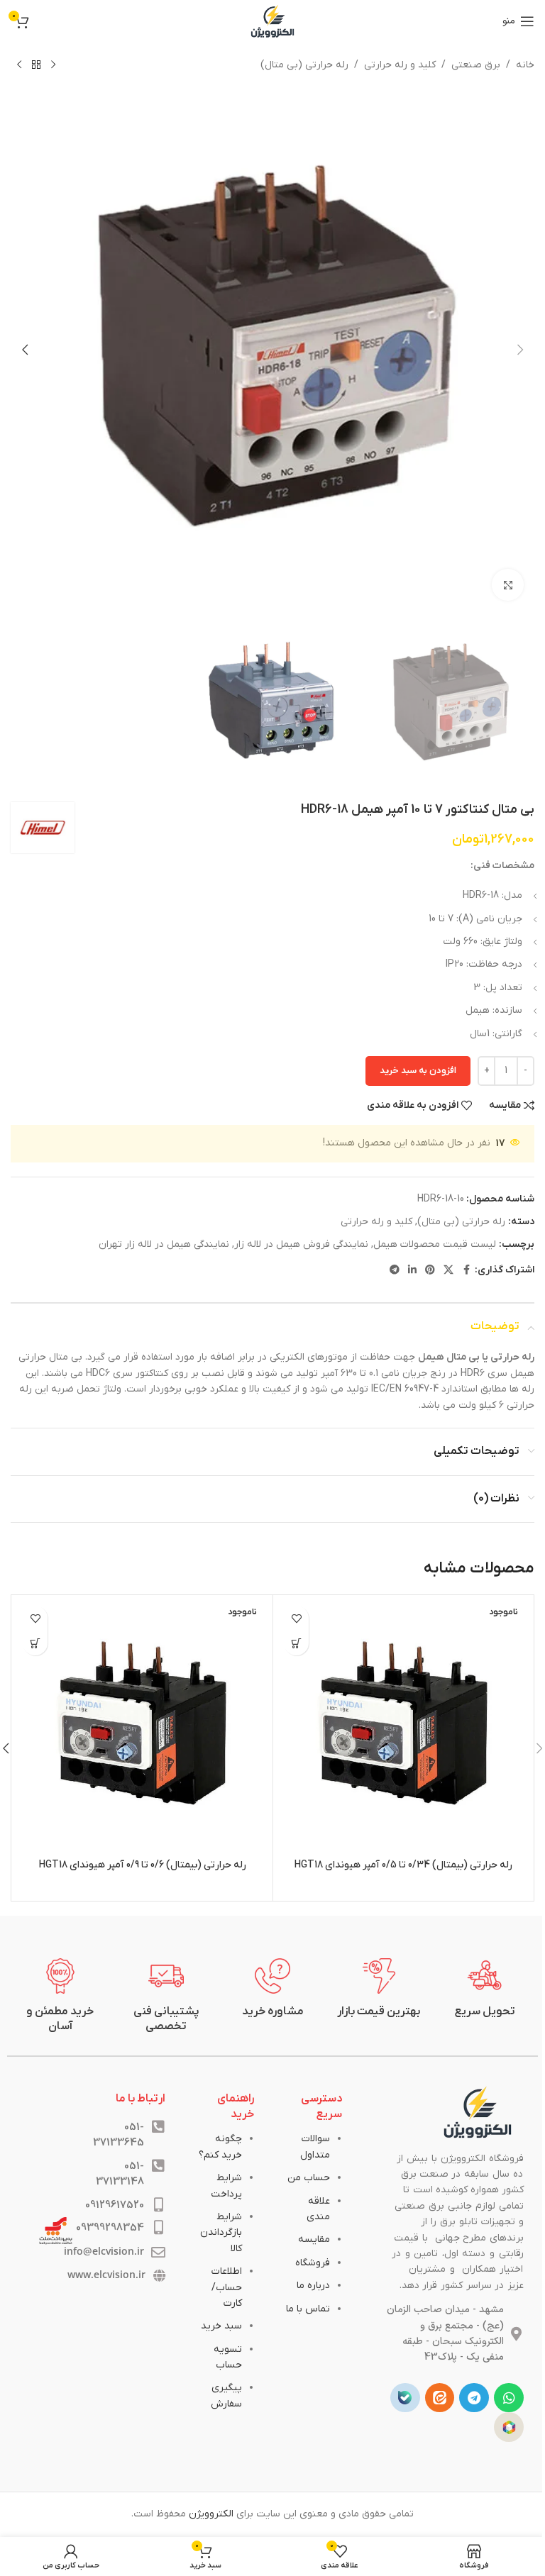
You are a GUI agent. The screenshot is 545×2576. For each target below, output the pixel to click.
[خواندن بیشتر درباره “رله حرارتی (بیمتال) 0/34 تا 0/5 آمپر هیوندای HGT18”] (296, 1643)
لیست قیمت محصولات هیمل (435, 1244)
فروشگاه (313, 2263)
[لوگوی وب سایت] (272, 21)
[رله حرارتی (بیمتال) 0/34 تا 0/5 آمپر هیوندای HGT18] (403, 1725)
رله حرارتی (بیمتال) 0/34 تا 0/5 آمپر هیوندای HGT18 (403, 1865)
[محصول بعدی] (19, 65)
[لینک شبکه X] (448, 1271)
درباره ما (313, 2286)
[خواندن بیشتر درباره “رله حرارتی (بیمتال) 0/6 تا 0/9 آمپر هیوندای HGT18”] (35, 1643)
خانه (525, 65)
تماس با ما (308, 2309)
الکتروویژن (211, 2514)
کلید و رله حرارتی (400, 65)
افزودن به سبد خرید (418, 1071)
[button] (520, 350)
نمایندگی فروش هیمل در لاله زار (301, 1244)
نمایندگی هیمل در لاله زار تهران (164, 1244)
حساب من (309, 2178)
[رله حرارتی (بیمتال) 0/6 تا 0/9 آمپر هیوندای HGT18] (142, 1725)
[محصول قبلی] (53, 65)
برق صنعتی (476, 65)
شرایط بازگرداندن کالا (221, 2233)
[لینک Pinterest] (430, 1271)
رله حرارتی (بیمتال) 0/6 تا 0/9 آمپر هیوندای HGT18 (143, 1865)
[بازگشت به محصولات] (36, 65)
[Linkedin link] (412, 1271)
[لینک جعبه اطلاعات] (485, 1989)
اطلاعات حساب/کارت (227, 2287)
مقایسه (314, 2239)
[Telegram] (474, 2398)
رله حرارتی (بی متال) (304, 65)
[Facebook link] (466, 1271)
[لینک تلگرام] (395, 1271)
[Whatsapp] (509, 2398)
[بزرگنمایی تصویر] (508, 585)
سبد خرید (221, 2326)
